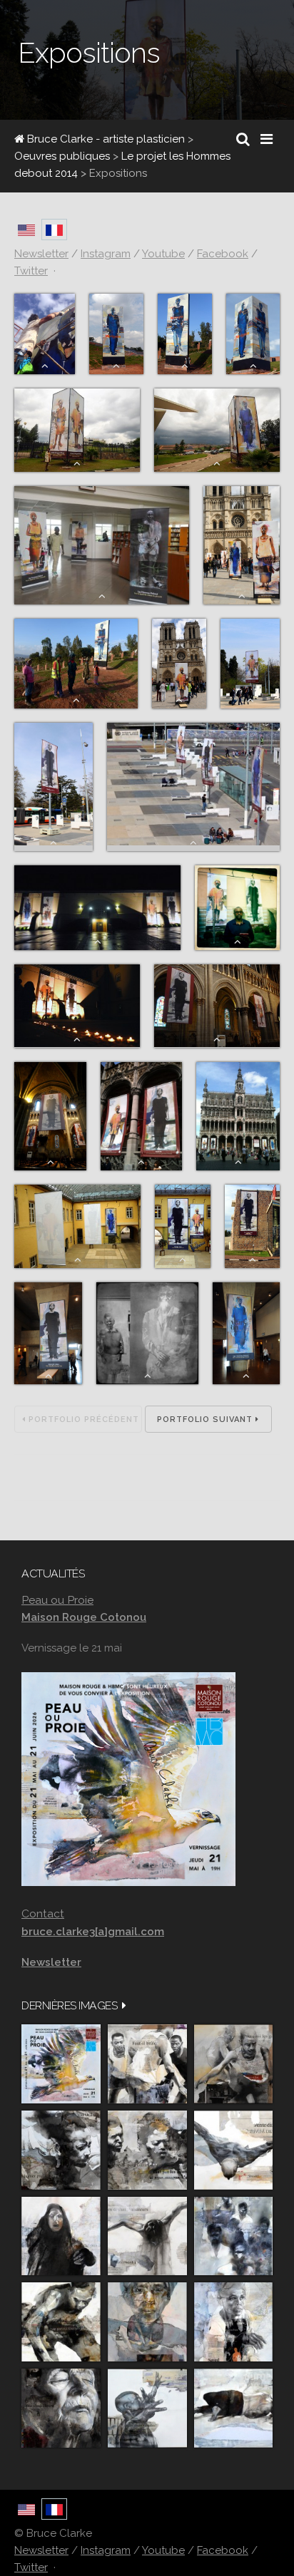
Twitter (31, 2567)
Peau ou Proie (57, 1600)
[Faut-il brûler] (147, 2064)
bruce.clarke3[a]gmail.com (93, 1932)
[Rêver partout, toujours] (61, 2322)
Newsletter (41, 2550)
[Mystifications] (61, 2236)
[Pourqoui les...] (233, 2064)
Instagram (106, 2550)
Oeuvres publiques (62, 156)
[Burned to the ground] (233, 2408)
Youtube (163, 2550)
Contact (43, 1913)
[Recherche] (243, 139)
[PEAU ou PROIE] (61, 2064)
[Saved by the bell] (233, 2322)
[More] (124, 2005)
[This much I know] (61, 2408)
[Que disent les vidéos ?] (147, 2408)
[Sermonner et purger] (233, 2236)
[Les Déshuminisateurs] (147, 2236)
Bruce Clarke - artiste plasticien (105, 139)
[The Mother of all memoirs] (147, 2322)
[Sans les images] (147, 2150)
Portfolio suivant (206, 1420)
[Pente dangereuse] (233, 2150)
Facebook (223, 2550)
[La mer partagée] (61, 2150)
